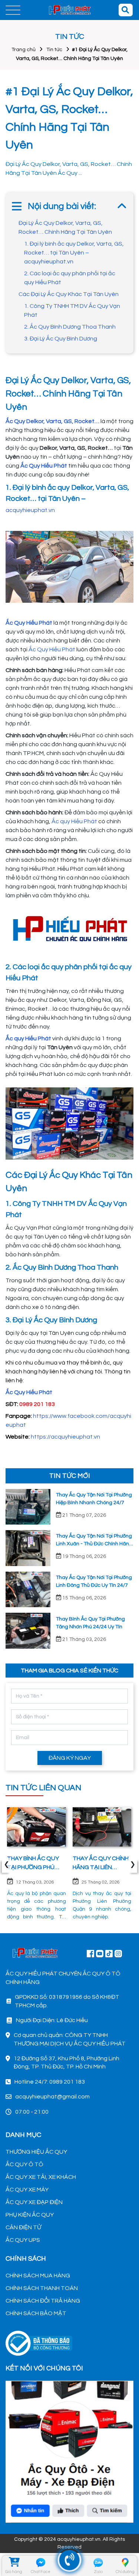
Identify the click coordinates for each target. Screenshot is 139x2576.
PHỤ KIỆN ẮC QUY (30, 2215)
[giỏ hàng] (14, 2563)
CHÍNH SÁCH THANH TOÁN (42, 2288)
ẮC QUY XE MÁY (27, 2190)
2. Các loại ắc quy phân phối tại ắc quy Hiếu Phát (70, 278)
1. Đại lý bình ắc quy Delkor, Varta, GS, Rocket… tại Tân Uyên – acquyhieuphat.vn (74, 253)
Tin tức (54, 50)
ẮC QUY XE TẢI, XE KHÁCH (41, 2177)
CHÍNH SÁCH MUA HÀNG (38, 2276)
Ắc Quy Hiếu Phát (52, 649)
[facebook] (69, 2451)
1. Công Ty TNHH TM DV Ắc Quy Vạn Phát (72, 310)
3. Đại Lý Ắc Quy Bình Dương (61, 339)
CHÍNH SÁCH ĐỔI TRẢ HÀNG (43, 2301)
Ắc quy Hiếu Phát (74, 821)
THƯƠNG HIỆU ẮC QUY (36, 2152)
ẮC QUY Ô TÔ (24, 2164)
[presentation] (6, 1866)
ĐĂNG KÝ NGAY (70, 1758)
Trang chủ (24, 50)
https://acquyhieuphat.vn (65, 1437)
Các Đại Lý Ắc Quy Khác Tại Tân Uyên (69, 294)
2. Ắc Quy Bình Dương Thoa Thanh (70, 327)
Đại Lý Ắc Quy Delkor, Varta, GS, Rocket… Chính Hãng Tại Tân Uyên (65, 227)
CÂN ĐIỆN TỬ (23, 2227)
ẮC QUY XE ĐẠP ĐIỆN (34, 2202)
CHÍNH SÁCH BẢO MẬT (36, 2313)
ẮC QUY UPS (23, 2240)
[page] (90, 1953)
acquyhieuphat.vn (30, 510)
